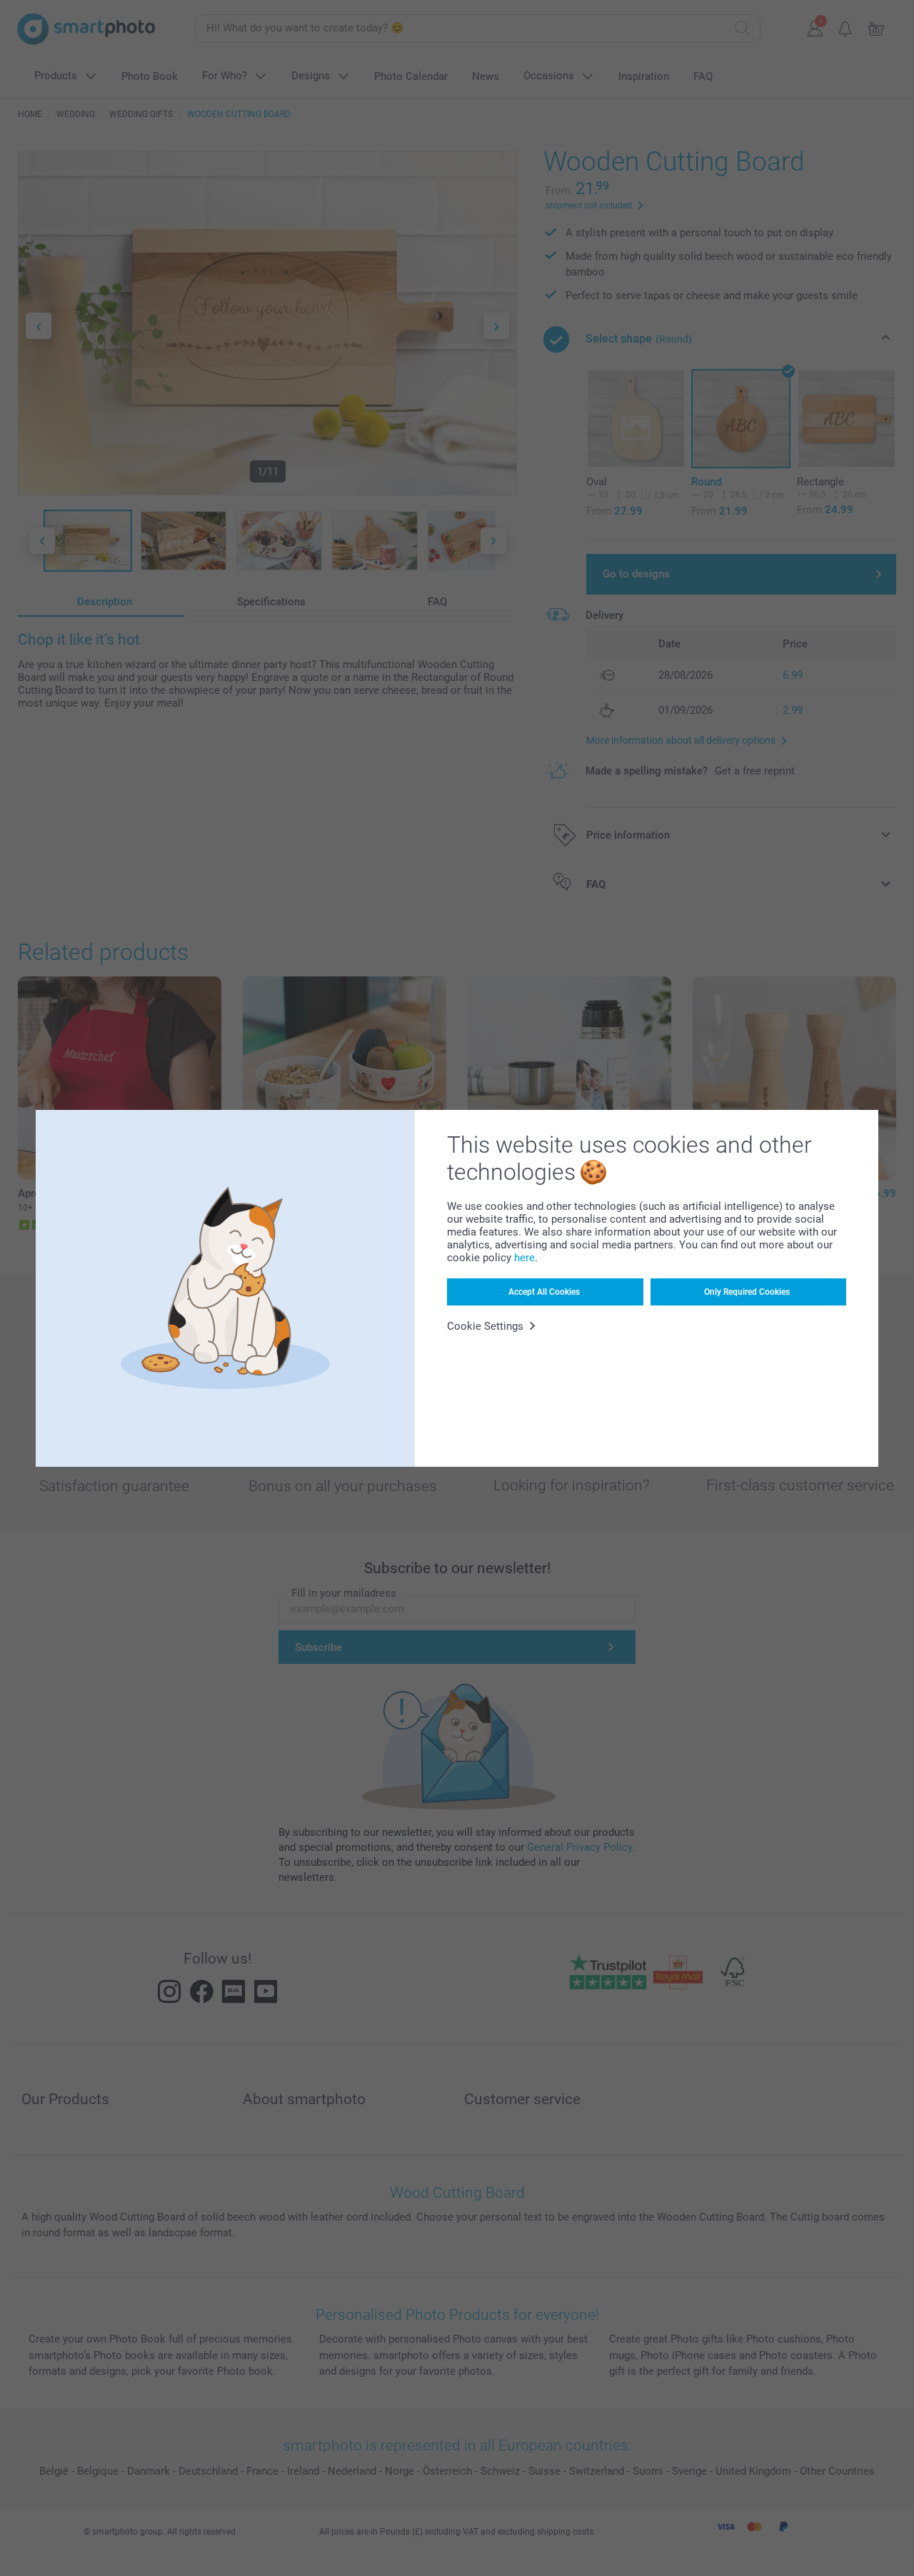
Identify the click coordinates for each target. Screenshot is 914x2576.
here (524, 1258)
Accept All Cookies (544, 1292)
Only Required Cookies (747, 1292)
